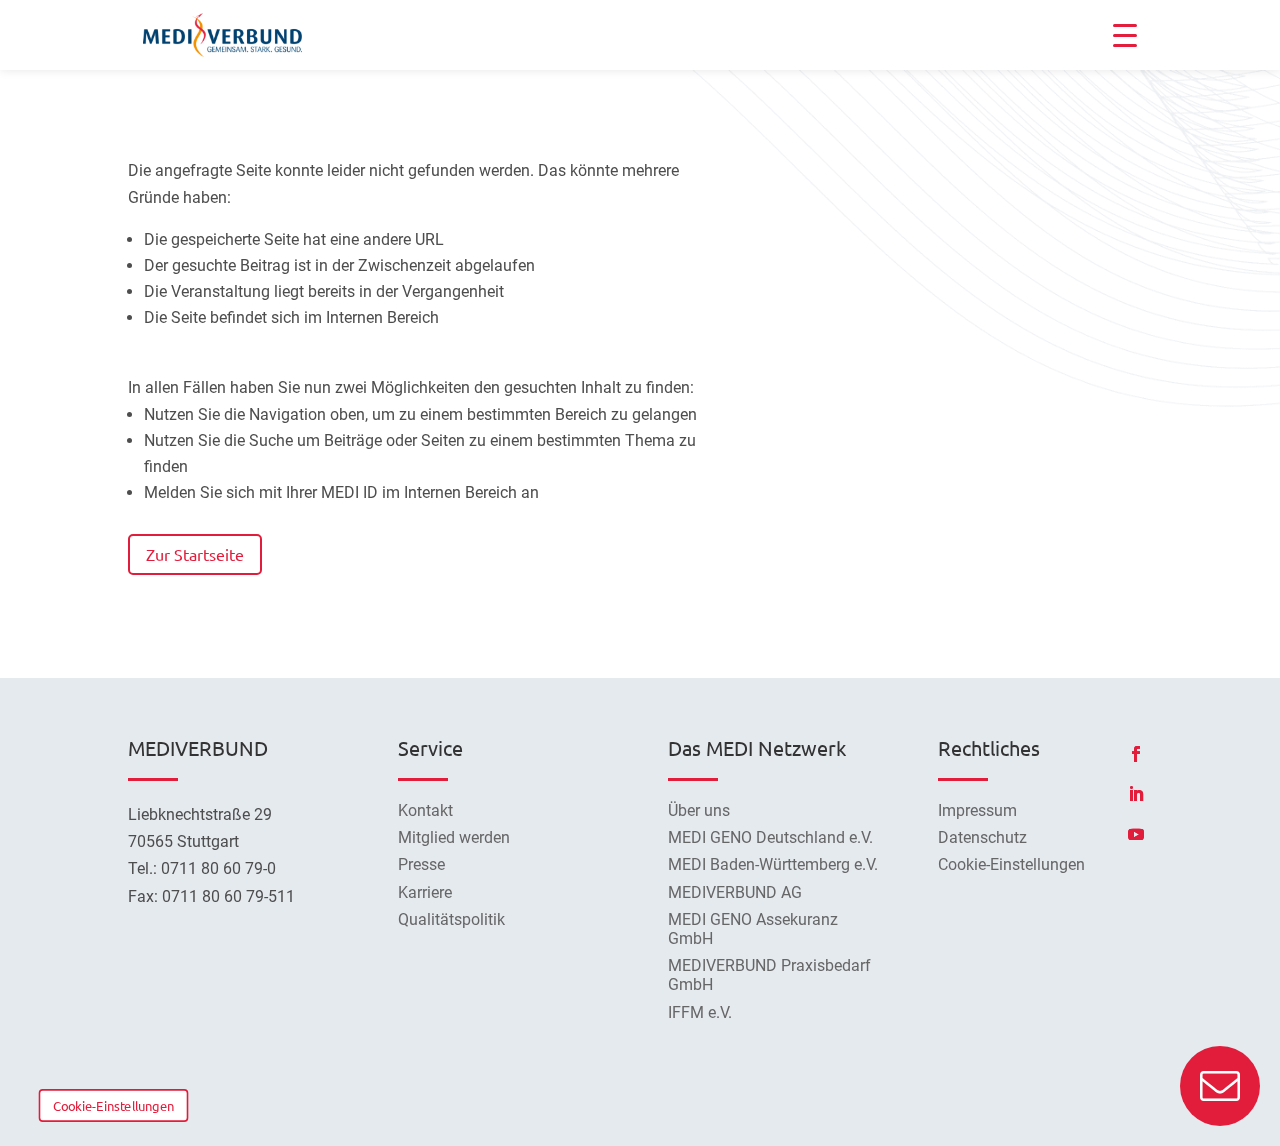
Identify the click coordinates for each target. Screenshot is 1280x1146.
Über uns (699, 810)
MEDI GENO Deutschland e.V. (770, 837)
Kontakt (425, 810)
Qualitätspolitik (451, 919)
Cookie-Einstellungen (113, 1105)
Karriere (425, 892)
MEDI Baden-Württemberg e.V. (773, 864)
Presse (421, 864)
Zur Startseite (195, 554)
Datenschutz (982, 837)
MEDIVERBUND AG (735, 892)
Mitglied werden (454, 837)
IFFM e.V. (700, 1012)
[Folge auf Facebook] (1136, 754)
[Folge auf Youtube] (1136, 834)
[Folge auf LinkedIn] (1136, 794)
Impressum (977, 810)
